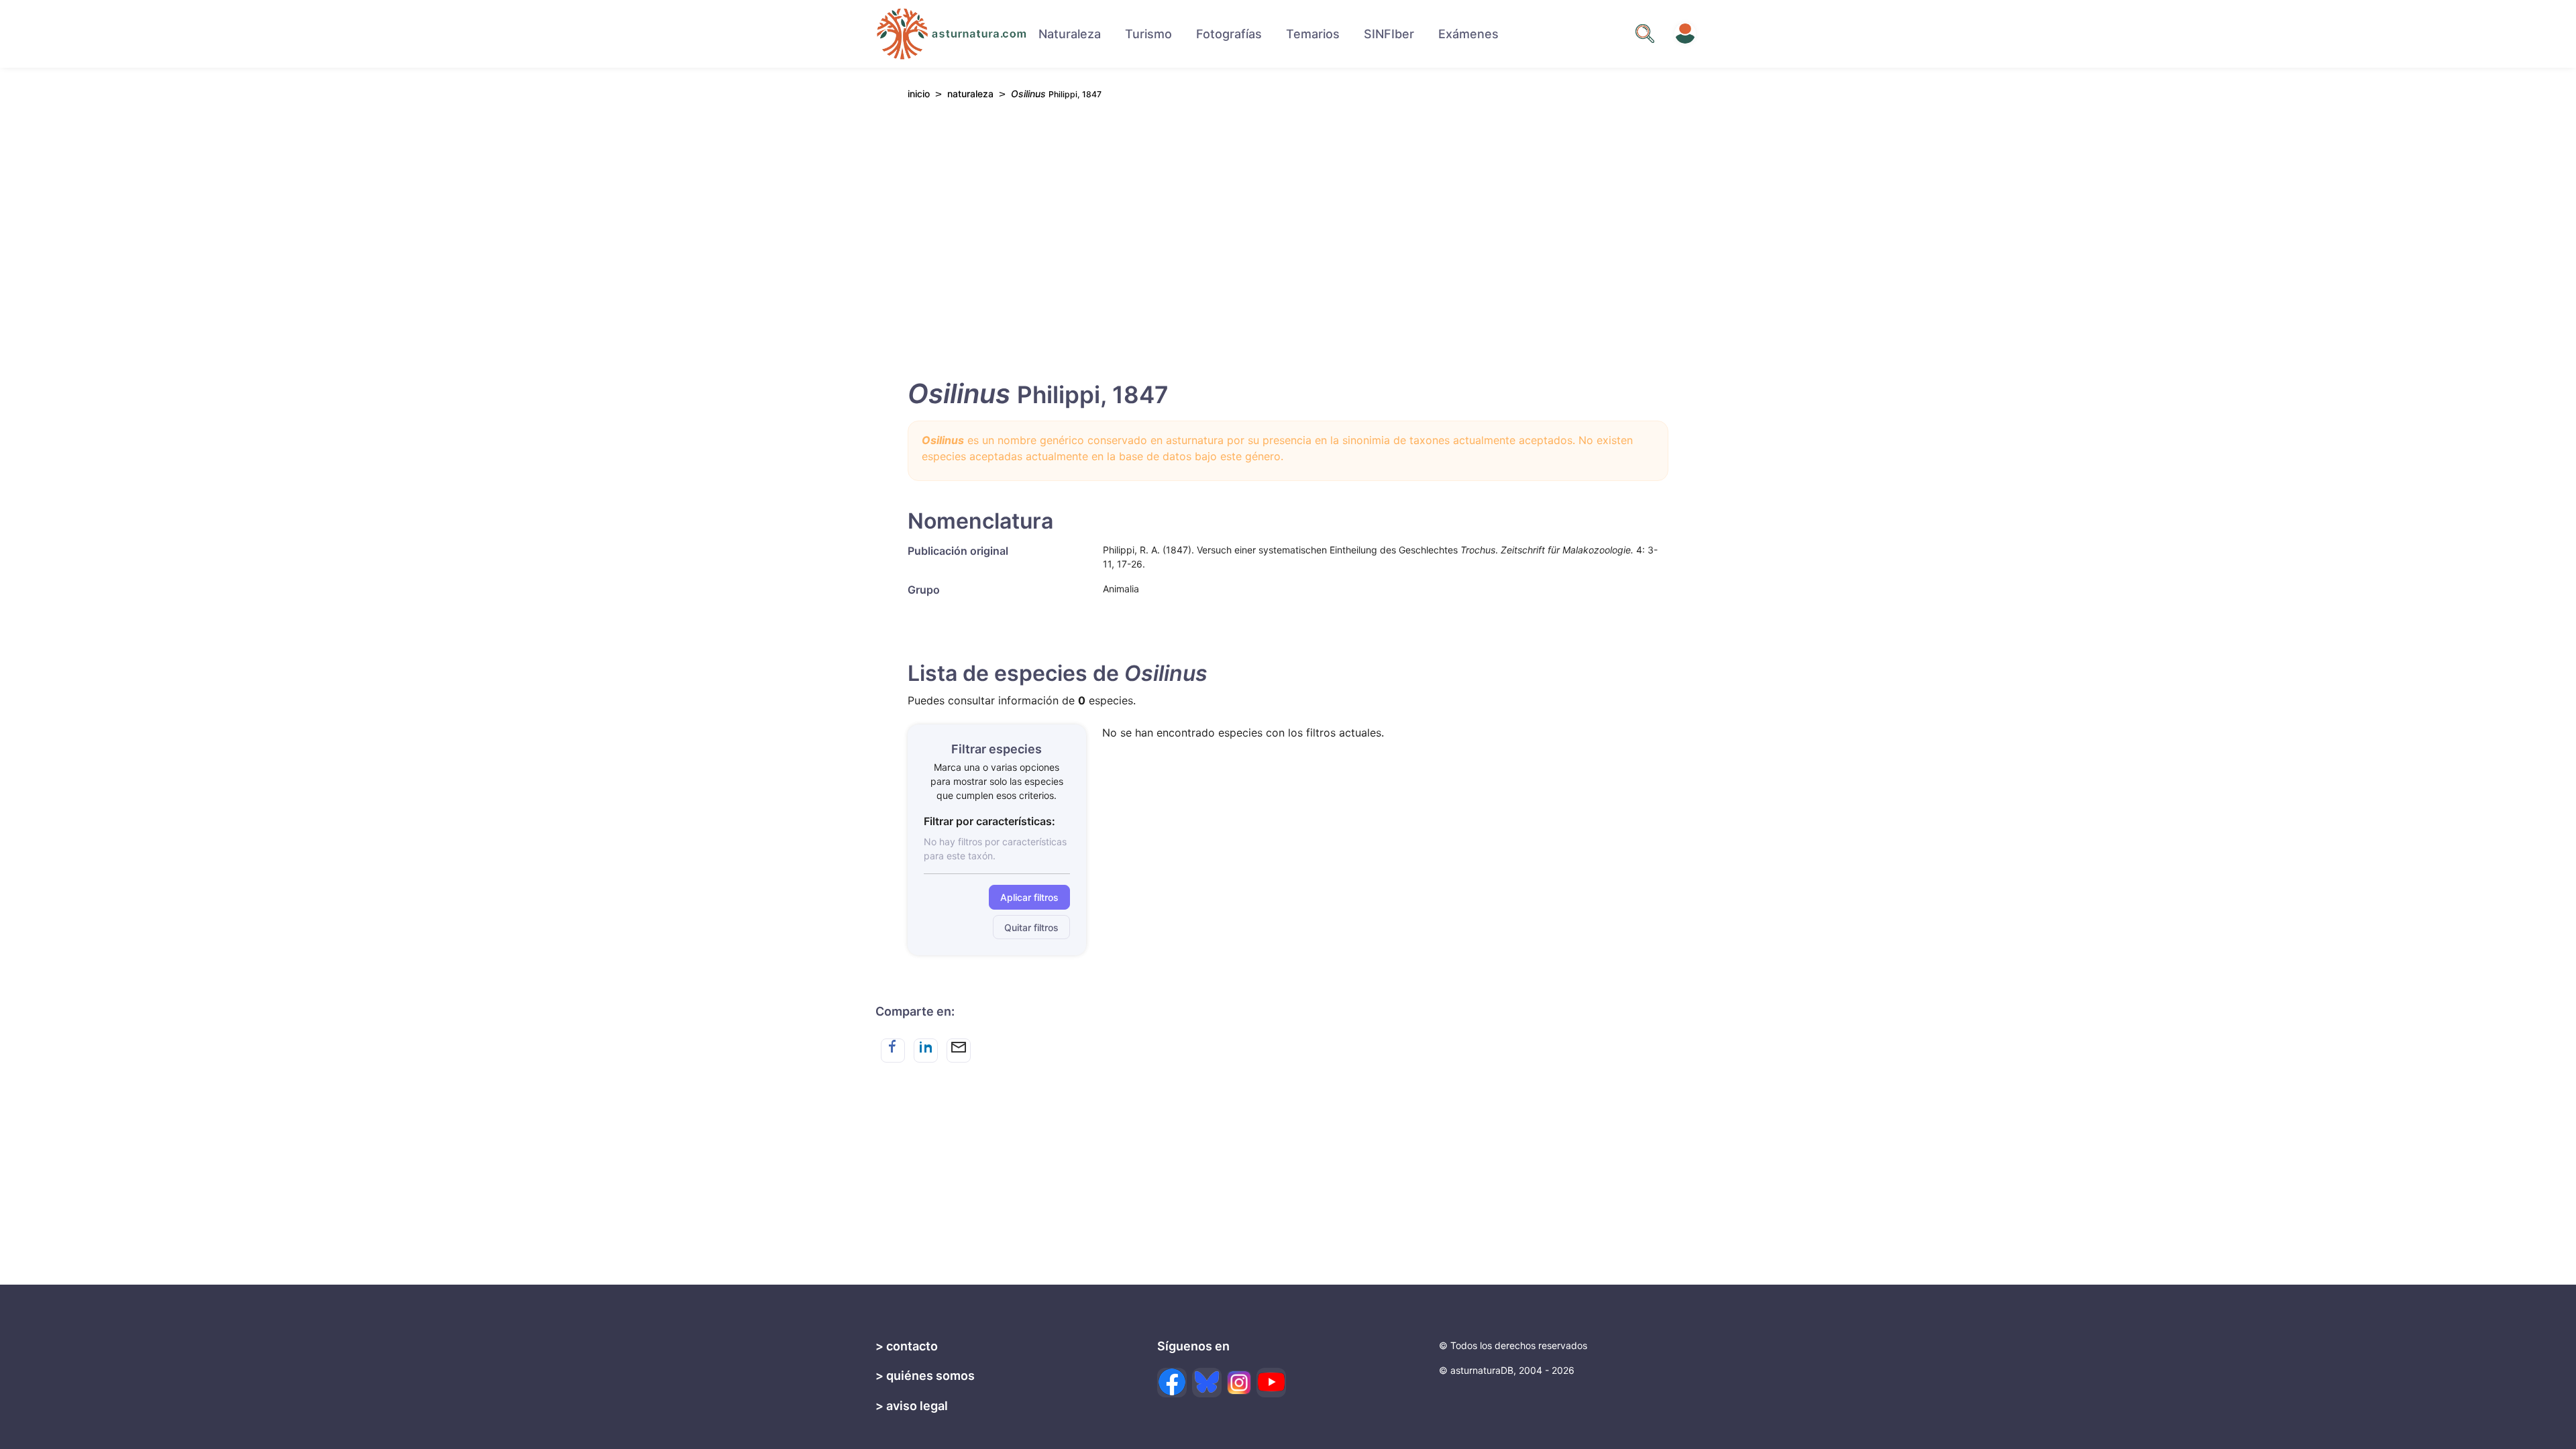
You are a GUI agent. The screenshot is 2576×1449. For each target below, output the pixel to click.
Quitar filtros (1031, 927)
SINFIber (1389, 34)
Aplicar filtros (1029, 897)
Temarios (1313, 34)
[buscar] (1645, 34)
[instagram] (1239, 1383)
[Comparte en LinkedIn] (926, 1051)
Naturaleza (1070, 34)
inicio (919, 94)
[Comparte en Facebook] (893, 1051)
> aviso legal (912, 1406)
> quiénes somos (925, 1376)
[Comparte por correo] (959, 1051)
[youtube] (1271, 1383)
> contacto (907, 1346)
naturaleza (970, 94)
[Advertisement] (1288, 235)
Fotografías (1229, 34)
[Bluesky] (1207, 1383)
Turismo (1148, 34)
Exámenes (1468, 34)
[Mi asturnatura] (1685, 34)
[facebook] (1172, 1383)
